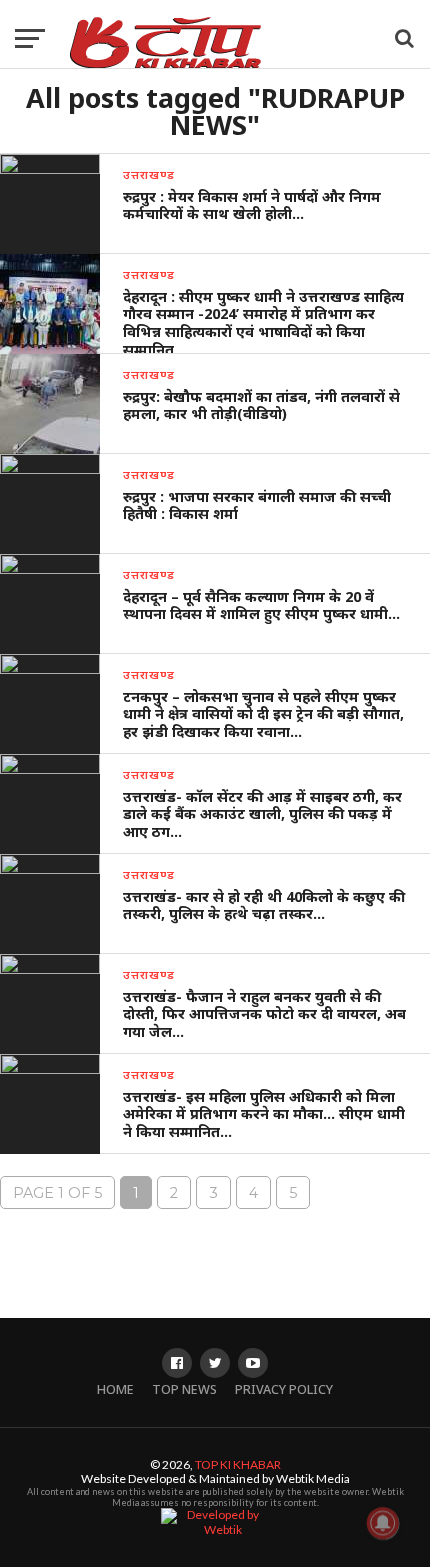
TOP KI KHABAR (238, 1464)
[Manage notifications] (383, 1523)
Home (115, 1389)
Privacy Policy (284, 1389)
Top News (184, 1389)
